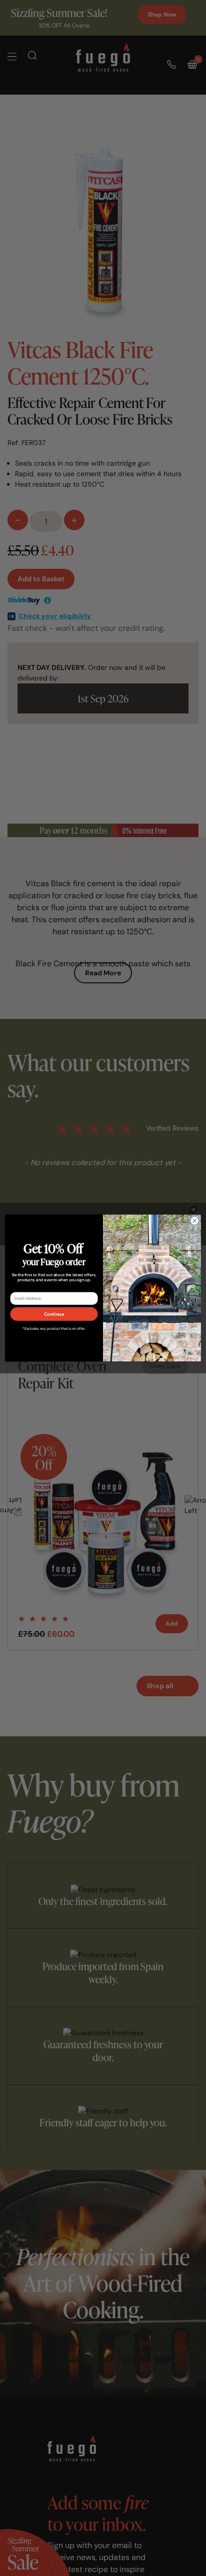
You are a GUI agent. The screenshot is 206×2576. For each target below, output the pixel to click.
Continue (54, 1314)
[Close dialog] (194, 1221)
